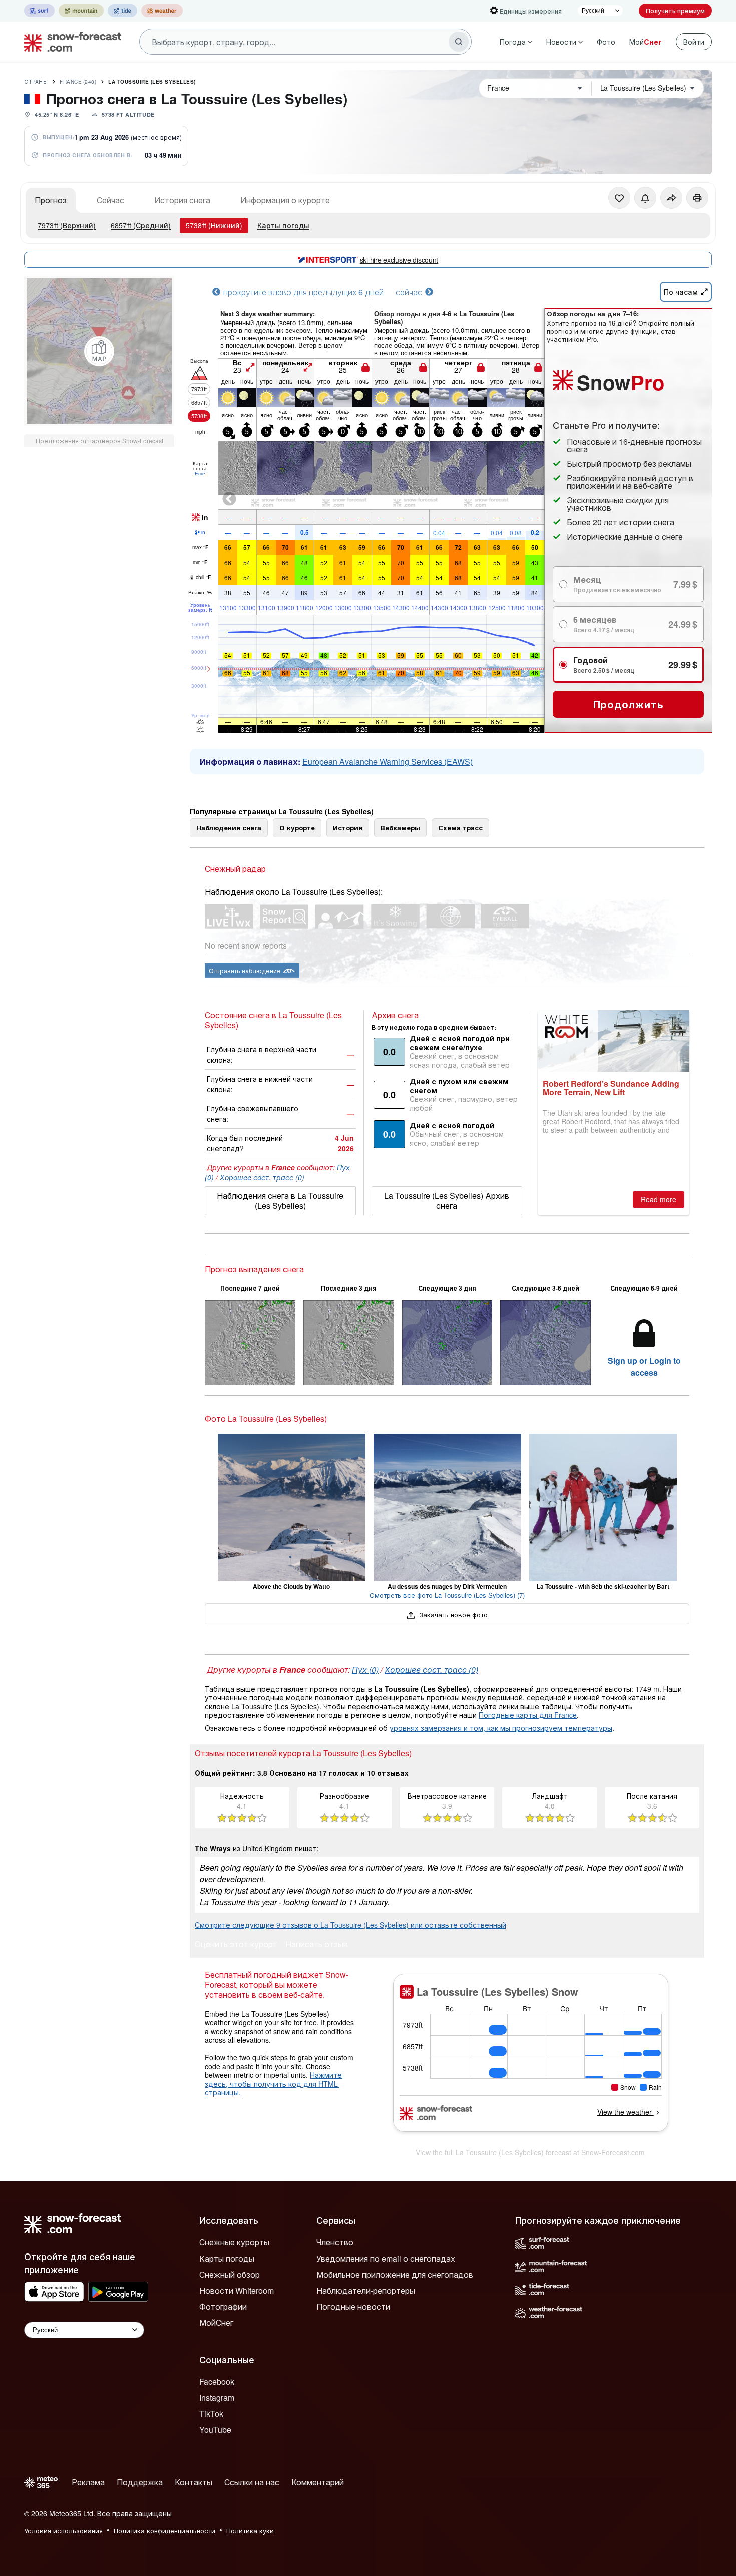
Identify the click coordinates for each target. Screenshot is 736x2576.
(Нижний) (214, 225)
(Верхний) (67, 225)
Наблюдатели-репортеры (366, 2290)
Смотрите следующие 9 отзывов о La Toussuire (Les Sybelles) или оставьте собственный (350, 1925)
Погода (513, 42)
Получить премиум (675, 10)
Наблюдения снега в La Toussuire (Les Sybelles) (280, 1201)
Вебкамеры (400, 828)
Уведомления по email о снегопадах (386, 2258)
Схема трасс (460, 828)
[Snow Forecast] (70, 42)
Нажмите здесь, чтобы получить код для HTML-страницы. (273, 2083)
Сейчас (110, 200)
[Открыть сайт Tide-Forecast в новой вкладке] (122, 11)
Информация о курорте (285, 200)
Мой (646, 42)
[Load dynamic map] (99, 351)
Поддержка (140, 2482)
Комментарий (318, 2482)
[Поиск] (459, 42)
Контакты (194, 2482)
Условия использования (63, 2531)
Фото (606, 42)
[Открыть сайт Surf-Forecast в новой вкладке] (39, 11)
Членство (335, 2242)
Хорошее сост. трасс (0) (262, 1177)
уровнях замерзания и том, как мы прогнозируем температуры (501, 1728)
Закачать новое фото (452, 1614)
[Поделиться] (671, 198)
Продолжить (629, 704)
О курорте (297, 828)
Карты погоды (283, 225)
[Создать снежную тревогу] (645, 198)
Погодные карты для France (528, 1715)
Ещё (200, 473)
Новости (561, 42)
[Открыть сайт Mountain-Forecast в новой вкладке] (81, 11)
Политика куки (250, 2531)
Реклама (88, 2482)
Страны (36, 82)
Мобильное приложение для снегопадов (395, 2274)
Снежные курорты (234, 2242)
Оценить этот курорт (236, 1945)
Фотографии (223, 2306)
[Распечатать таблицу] (697, 198)
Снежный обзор (230, 2274)
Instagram (217, 2397)
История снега (182, 200)
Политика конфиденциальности (164, 2531)
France (78, 82)
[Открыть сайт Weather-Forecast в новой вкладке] (162, 11)
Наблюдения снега (229, 828)
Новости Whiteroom (237, 2290)
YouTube (215, 2430)
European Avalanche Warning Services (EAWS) (388, 761)
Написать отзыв (317, 1945)
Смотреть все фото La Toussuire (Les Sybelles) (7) (447, 1595)
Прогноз (51, 200)
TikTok (211, 2413)
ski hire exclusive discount (399, 260)
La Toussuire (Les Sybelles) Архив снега (447, 1201)
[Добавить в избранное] (619, 198)
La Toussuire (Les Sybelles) (152, 82)
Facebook (217, 2381)
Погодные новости (353, 2306)
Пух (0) (365, 1669)
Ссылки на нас (252, 2482)
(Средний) (141, 225)
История (348, 828)
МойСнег (216, 2322)
